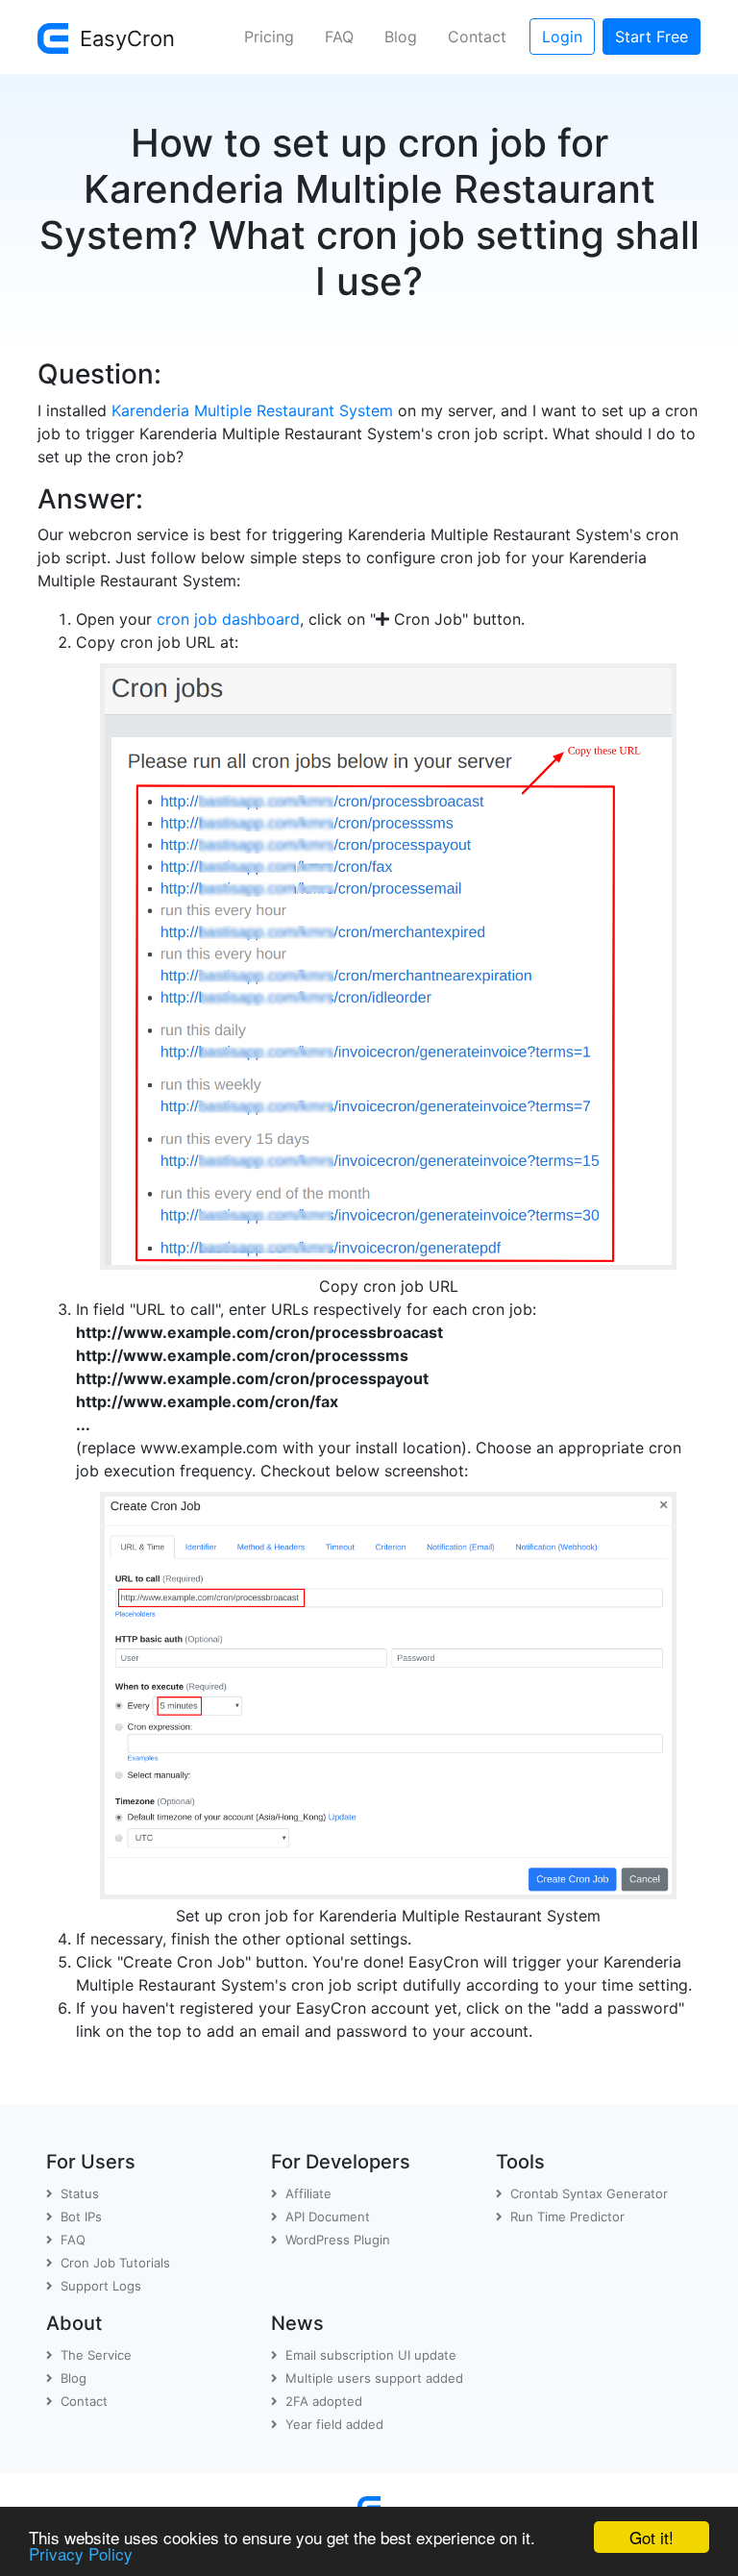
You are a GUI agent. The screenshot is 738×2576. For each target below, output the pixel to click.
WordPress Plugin (338, 2240)
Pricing (269, 37)
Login (562, 37)
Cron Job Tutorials (115, 2263)
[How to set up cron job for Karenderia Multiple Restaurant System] (388, 1692)
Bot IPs (81, 2217)
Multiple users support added (374, 2378)
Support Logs (101, 2286)
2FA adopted (324, 2401)
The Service (96, 2355)
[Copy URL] (388, 962)
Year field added (334, 2424)
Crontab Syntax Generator (589, 2193)
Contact (477, 37)
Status (80, 2193)
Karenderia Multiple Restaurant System (252, 410)
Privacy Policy (81, 2553)
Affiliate (308, 2193)
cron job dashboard (228, 619)
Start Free (652, 37)
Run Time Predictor (567, 2217)
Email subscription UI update (371, 2355)
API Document (328, 2217)
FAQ (339, 37)
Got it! (652, 2537)
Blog (401, 37)
